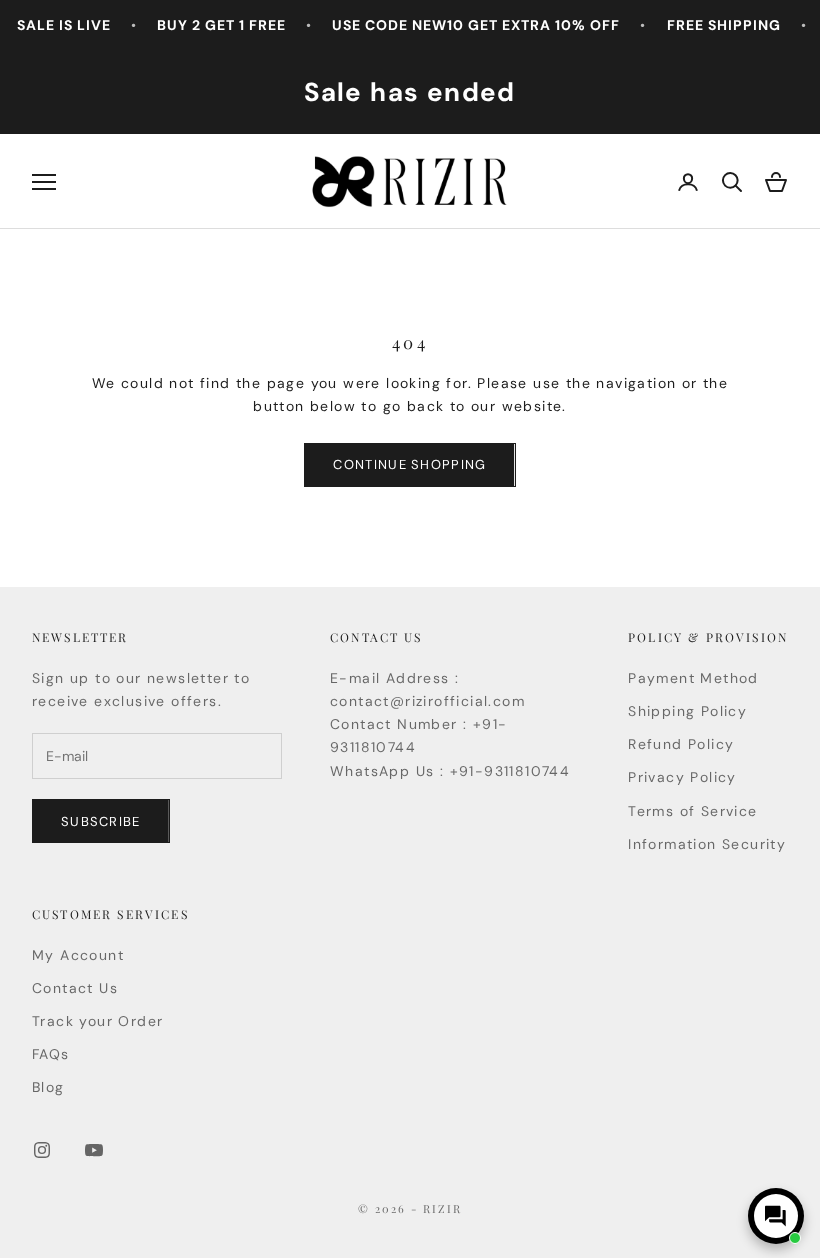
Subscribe (101, 821)
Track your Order (97, 1021)
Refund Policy (681, 744)
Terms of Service (692, 811)
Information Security (707, 844)
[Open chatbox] (776, 1216)
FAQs (51, 1054)
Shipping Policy (687, 711)
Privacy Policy (682, 777)
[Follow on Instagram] (42, 1150)
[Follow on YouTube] (94, 1150)
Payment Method (693, 678)
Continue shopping (409, 464)
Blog (48, 1087)
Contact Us (75, 988)
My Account (78, 955)
